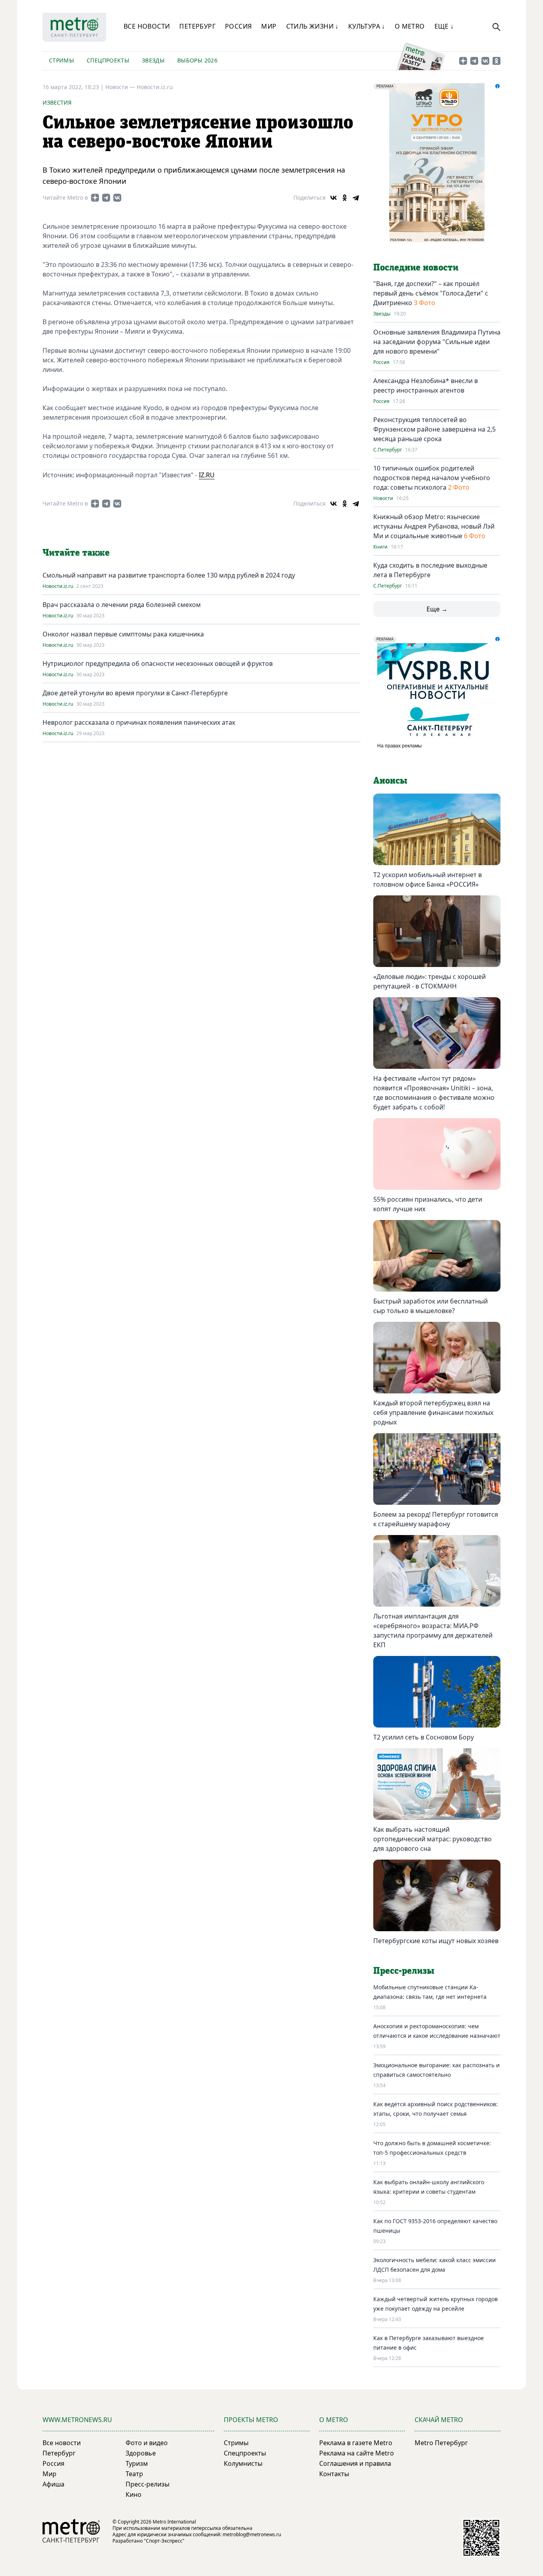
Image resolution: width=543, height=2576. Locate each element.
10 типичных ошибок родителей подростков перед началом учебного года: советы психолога (432, 478)
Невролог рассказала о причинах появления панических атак (139, 722)
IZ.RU (207, 475)
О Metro (410, 26)
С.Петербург (388, 450)
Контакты (334, 2474)
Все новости (147, 26)
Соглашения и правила (355, 2463)
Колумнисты (243, 2463)
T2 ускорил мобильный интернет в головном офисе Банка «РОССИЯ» (428, 879)
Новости (383, 498)
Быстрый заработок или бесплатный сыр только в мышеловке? (431, 1306)
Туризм (137, 2463)
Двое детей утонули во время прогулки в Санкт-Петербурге (135, 693)
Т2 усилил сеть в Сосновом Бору (424, 1737)
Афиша (53, 2484)
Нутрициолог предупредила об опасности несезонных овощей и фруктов (158, 663)
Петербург (197, 26)
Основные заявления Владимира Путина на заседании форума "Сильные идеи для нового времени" (437, 342)
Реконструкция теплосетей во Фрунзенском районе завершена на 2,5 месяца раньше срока (434, 429)
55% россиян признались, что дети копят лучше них (428, 1204)
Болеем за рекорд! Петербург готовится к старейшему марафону (436, 1519)
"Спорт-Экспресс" (164, 2541)
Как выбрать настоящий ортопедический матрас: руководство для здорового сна (432, 1839)
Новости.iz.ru (155, 87)
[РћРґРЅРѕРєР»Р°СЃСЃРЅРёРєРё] (345, 198)
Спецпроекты (108, 60)
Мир (269, 26)
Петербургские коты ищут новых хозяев (436, 1941)
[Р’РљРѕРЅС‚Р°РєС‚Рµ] (334, 198)
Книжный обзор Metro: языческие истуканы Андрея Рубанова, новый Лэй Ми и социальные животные (434, 526)
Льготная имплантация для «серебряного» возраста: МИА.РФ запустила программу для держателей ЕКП (433, 1630)
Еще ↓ (444, 26)
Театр (134, 2474)
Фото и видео (147, 2443)
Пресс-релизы (147, 2484)
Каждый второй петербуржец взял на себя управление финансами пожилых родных (433, 1413)
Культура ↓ (367, 26)
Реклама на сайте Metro (357, 2453)
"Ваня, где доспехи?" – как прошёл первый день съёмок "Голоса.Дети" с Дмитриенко (431, 293)
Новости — (121, 87)
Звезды (153, 60)
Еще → (437, 609)
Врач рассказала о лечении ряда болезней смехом (122, 605)
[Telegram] (356, 198)
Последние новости (416, 268)
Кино (134, 2494)
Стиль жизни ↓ (312, 26)
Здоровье (141, 2453)
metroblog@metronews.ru (252, 2534)
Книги (380, 547)
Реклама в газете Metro (356, 2443)
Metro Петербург (441, 2443)
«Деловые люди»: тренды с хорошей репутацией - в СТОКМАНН (430, 981)
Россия (238, 26)
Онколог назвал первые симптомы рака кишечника (123, 634)
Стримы (61, 60)
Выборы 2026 (197, 60)
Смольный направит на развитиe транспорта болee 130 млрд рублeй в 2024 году (169, 575)
